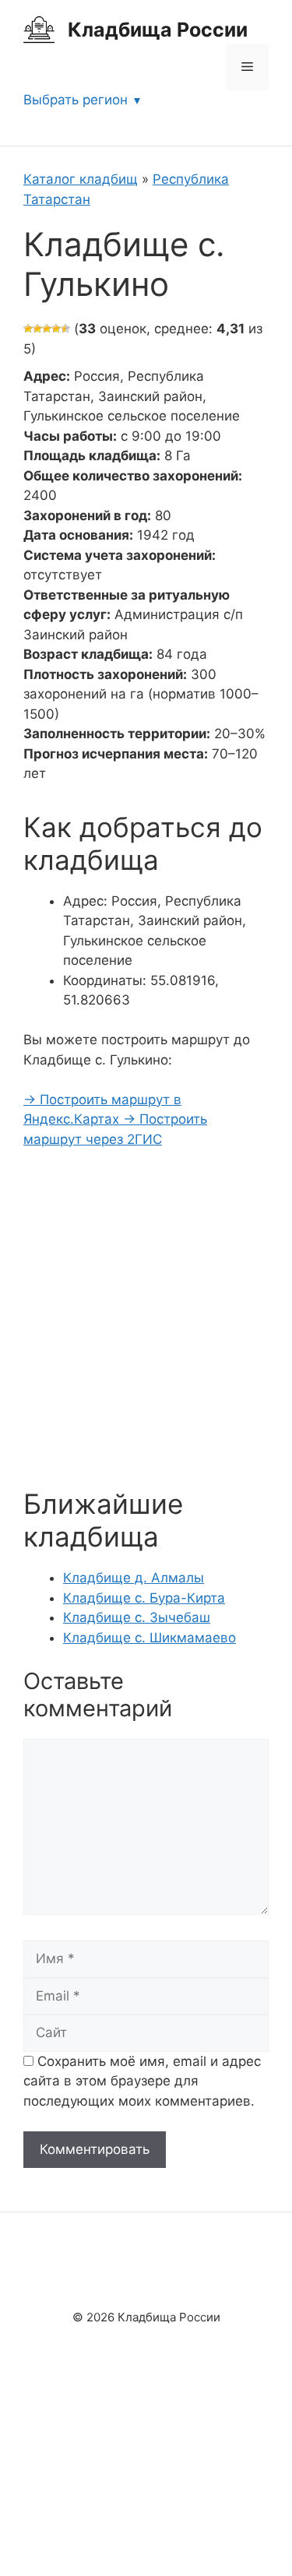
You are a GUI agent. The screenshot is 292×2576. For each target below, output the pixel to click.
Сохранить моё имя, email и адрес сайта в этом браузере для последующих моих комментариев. (142, 2081)
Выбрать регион (76, 100)
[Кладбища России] (39, 29)
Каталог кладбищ (81, 179)
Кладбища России (158, 30)
